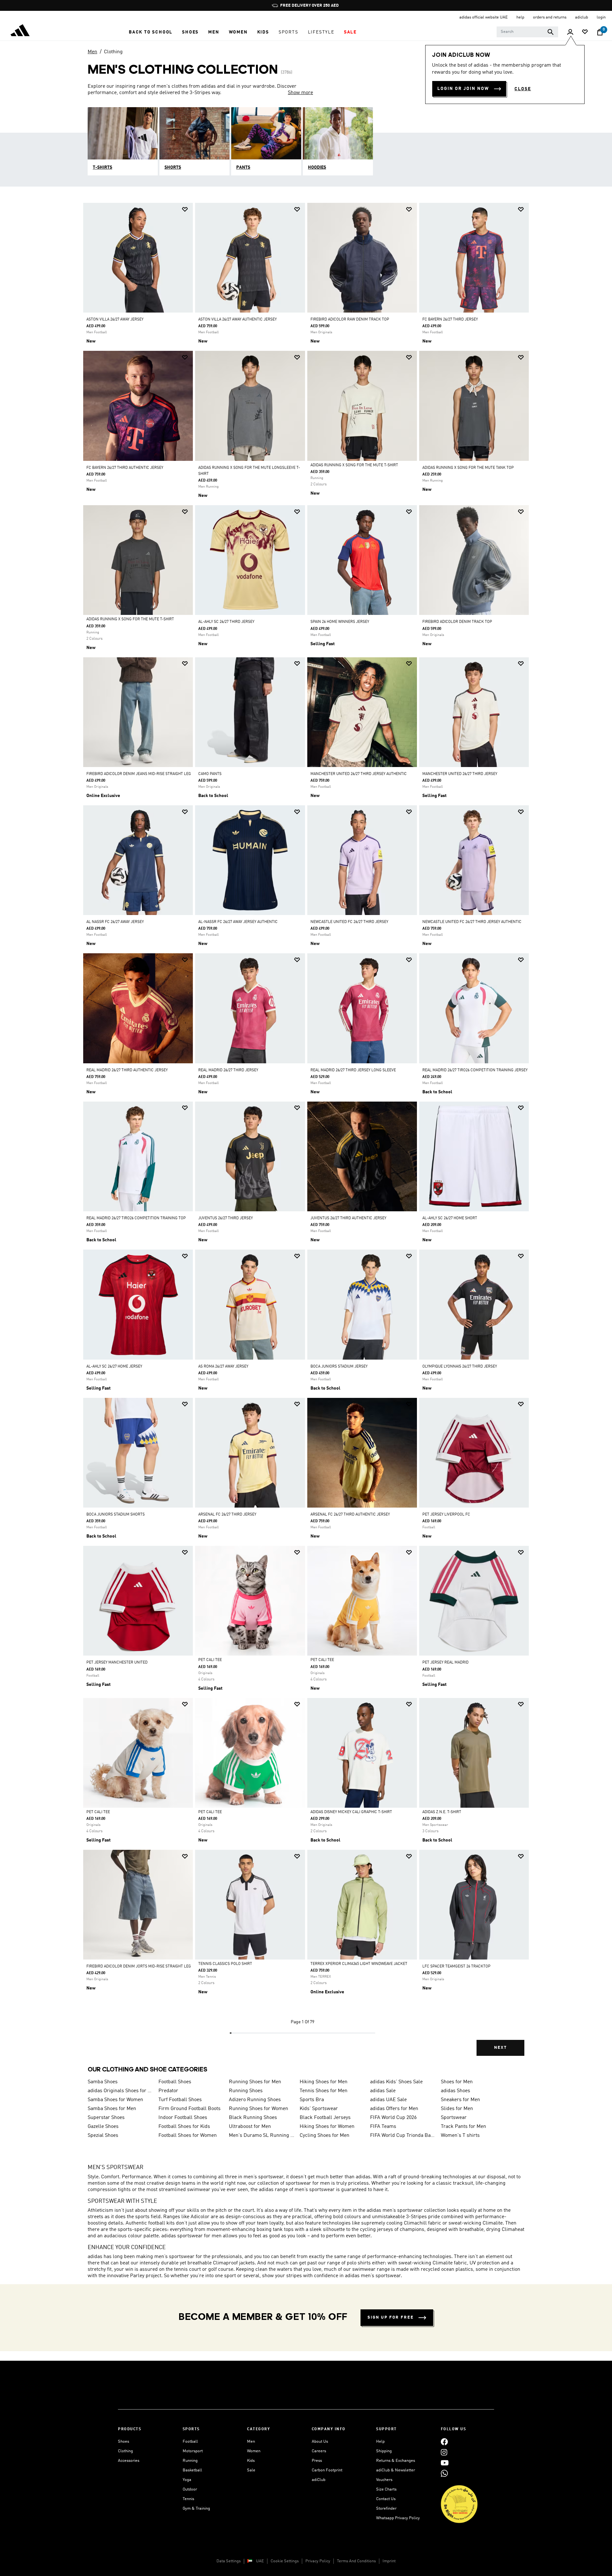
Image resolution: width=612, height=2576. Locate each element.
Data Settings (229, 2561)
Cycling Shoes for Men (324, 2136)
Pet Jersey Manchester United (117, 1663)
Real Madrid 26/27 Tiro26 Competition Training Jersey (475, 1070)
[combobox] (527, 32)
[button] (151, 32)
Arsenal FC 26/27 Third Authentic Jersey (350, 1515)
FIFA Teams (383, 2127)
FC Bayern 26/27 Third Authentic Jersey (125, 468)
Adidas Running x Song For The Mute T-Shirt (354, 465)
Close (523, 89)
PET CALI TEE (210, 1660)
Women (254, 2451)
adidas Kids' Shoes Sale (396, 2082)
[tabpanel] (306, 1135)
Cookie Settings (285, 2561)
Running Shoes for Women (259, 2109)
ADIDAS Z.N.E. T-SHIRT (442, 1812)
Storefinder (386, 2509)
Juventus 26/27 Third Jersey (226, 1218)
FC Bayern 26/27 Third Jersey (450, 320)
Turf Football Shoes (180, 2100)
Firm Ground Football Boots (189, 2109)
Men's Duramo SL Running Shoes (262, 2136)
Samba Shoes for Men (112, 2109)
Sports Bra (312, 2100)
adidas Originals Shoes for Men (120, 2091)
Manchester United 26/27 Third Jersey (460, 774)
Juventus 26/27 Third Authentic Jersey (348, 1218)
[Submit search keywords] (550, 32)
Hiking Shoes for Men (324, 2082)
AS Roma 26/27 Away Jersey (223, 1367)
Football (190, 2442)
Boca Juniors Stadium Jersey (339, 1367)
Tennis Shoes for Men (324, 2091)
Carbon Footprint (327, 2470)
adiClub (319, 2480)
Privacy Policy (318, 2561)
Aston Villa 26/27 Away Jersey (115, 320)
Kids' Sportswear (319, 2109)
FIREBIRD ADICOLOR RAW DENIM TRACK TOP (350, 320)
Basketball (192, 2470)
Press (317, 2461)
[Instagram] (444, 2452)
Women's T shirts (460, 2136)
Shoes (124, 2442)
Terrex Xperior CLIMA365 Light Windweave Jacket (359, 1964)
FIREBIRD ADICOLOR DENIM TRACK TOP (457, 622)
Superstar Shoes (106, 2118)
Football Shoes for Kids (184, 2127)
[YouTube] (445, 2463)
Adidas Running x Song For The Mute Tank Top (468, 468)
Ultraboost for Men (250, 2127)
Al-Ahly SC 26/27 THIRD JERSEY (226, 622)
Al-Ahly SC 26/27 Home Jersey (114, 1367)
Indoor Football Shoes (183, 2118)
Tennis (188, 2499)
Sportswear (454, 2118)
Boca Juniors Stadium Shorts (116, 1515)
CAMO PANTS (210, 774)
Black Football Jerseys (325, 2118)
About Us (320, 2442)
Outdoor (190, 2489)
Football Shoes (175, 2082)
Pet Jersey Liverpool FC (446, 1515)
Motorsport (193, 2451)
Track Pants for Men (463, 2127)
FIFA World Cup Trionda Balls (403, 2136)
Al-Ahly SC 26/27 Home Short (450, 1218)
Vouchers (384, 2480)
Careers (319, 2451)
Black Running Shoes (253, 2118)
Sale (251, 2470)
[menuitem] (151, 32)
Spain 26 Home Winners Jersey (340, 622)
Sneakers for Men (460, 2100)
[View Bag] (600, 32)
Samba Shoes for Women (115, 2100)
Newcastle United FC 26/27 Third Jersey (349, 922)
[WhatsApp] (444, 2473)
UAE (260, 2561)
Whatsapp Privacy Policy (398, 2518)
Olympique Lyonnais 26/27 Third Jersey (460, 1367)
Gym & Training (196, 2509)
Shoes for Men (457, 2082)
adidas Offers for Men (394, 2109)
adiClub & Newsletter (396, 2470)
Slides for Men (457, 2109)
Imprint (389, 2561)
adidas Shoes (455, 2091)
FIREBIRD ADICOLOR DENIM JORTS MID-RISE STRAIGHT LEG (139, 1967)
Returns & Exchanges (396, 2461)
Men (92, 52)
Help (380, 2442)
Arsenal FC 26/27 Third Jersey (227, 1515)
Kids (251, 2461)
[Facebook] (444, 2442)
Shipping (384, 2451)
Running (190, 2461)
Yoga (187, 2480)
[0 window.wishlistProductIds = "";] (585, 32)
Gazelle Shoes (103, 2127)
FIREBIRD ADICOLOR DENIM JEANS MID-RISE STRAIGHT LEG (139, 774)
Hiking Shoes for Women (327, 2127)
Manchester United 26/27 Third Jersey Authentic (359, 774)
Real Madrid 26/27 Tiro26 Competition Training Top (136, 1218)
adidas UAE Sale (388, 2100)
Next (500, 2048)
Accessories (129, 2461)
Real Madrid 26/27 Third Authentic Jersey (127, 1070)
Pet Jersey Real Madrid (445, 1663)
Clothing (113, 52)
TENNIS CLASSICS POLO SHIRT (225, 1964)
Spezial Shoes (103, 2136)
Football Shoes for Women (188, 2136)
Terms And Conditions (356, 2561)
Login (601, 17)
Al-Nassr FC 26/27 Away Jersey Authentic (238, 922)
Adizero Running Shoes (255, 2100)
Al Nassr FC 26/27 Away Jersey (115, 922)
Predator (168, 2091)
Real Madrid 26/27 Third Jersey (228, 1070)
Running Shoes (246, 2091)
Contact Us (386, 2499)
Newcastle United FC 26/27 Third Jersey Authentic (472, 922)
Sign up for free (391, 2318)
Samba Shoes (103, 2082)
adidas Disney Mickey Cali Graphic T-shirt (351, 1812)
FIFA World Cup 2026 (393, 2118)
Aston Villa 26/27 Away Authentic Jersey (237, 320)
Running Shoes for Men (255, 2082)
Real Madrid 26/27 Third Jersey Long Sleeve (353, 1070)
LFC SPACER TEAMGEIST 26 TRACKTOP (456, 1967)
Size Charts (386, 2489)
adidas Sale (383, 2091)
